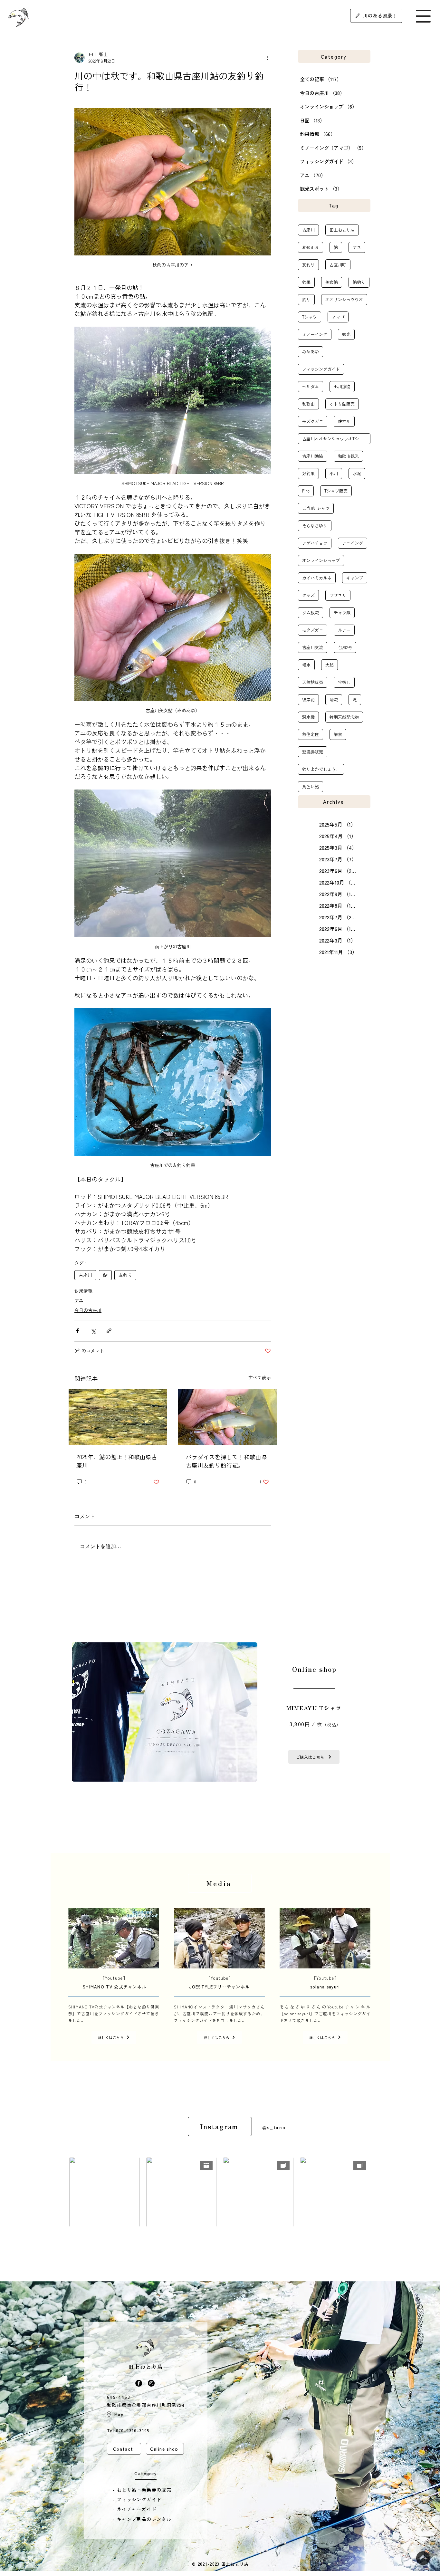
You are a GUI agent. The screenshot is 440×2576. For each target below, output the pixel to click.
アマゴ (338, 317)
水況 (357, 473)
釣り (306, 299)
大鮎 (330, 665)
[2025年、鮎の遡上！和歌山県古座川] (118, 1417)
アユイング (353, 543)
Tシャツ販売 (336, 491)
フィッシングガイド (321, 369)
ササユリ (338, 595)
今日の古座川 (88, 1310)
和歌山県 (311, 247)
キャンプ (355, 578)
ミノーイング (315, 334)
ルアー (344, 630)
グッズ (308, 595)
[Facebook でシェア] (77, 1331)
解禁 (338, 734)
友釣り (125, 1275)
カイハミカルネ (317, 578)
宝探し (344, 682)
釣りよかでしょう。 (321, 769)
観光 (346, 334)
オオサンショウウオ (344, 299)
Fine (306, 491)
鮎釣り (359, 282)
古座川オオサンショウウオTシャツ (335, 439)
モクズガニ (313, 630)
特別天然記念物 (344, 717)
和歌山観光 (348, 456)
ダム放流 (311, 613)
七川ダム (311, 386)
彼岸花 (308, 699)
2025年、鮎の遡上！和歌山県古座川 (117, 1461)
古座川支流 (313, 647)
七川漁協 (342, 386)
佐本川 (344, 421)
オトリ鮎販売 (342, 404)
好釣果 (308, 473)
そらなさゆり (315, 526)
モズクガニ (313, 421)
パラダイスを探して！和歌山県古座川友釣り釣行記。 (226, 1461)
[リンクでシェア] (109, 1331)
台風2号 (345, 647)
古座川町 (338, 265)
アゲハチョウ (315, 543)
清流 (334, 699)
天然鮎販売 (313, 682)
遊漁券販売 (313, 752)
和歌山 (308, 404)
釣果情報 (83, 1291)
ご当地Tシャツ (316, 508)
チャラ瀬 (342, 613)
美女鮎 (332, 282)
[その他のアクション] (267, 58)
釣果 (306, 282)
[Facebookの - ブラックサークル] (139, 2383)
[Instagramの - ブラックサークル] (151, 2383)
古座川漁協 (313, 456)
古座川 (85, 1275)
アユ (79, 1300)
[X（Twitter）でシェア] (93, 1331)
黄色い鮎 (311, 786)
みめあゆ (311, 352)
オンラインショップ (321, 560)
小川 (334, 473)
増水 (306, 665)
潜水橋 (308, 717)
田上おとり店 (342, 230)
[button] (423, 16)
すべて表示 (260, 1377)
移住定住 (311, 734)
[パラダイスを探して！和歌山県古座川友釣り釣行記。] (227, 1417)
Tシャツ (310, 317)
